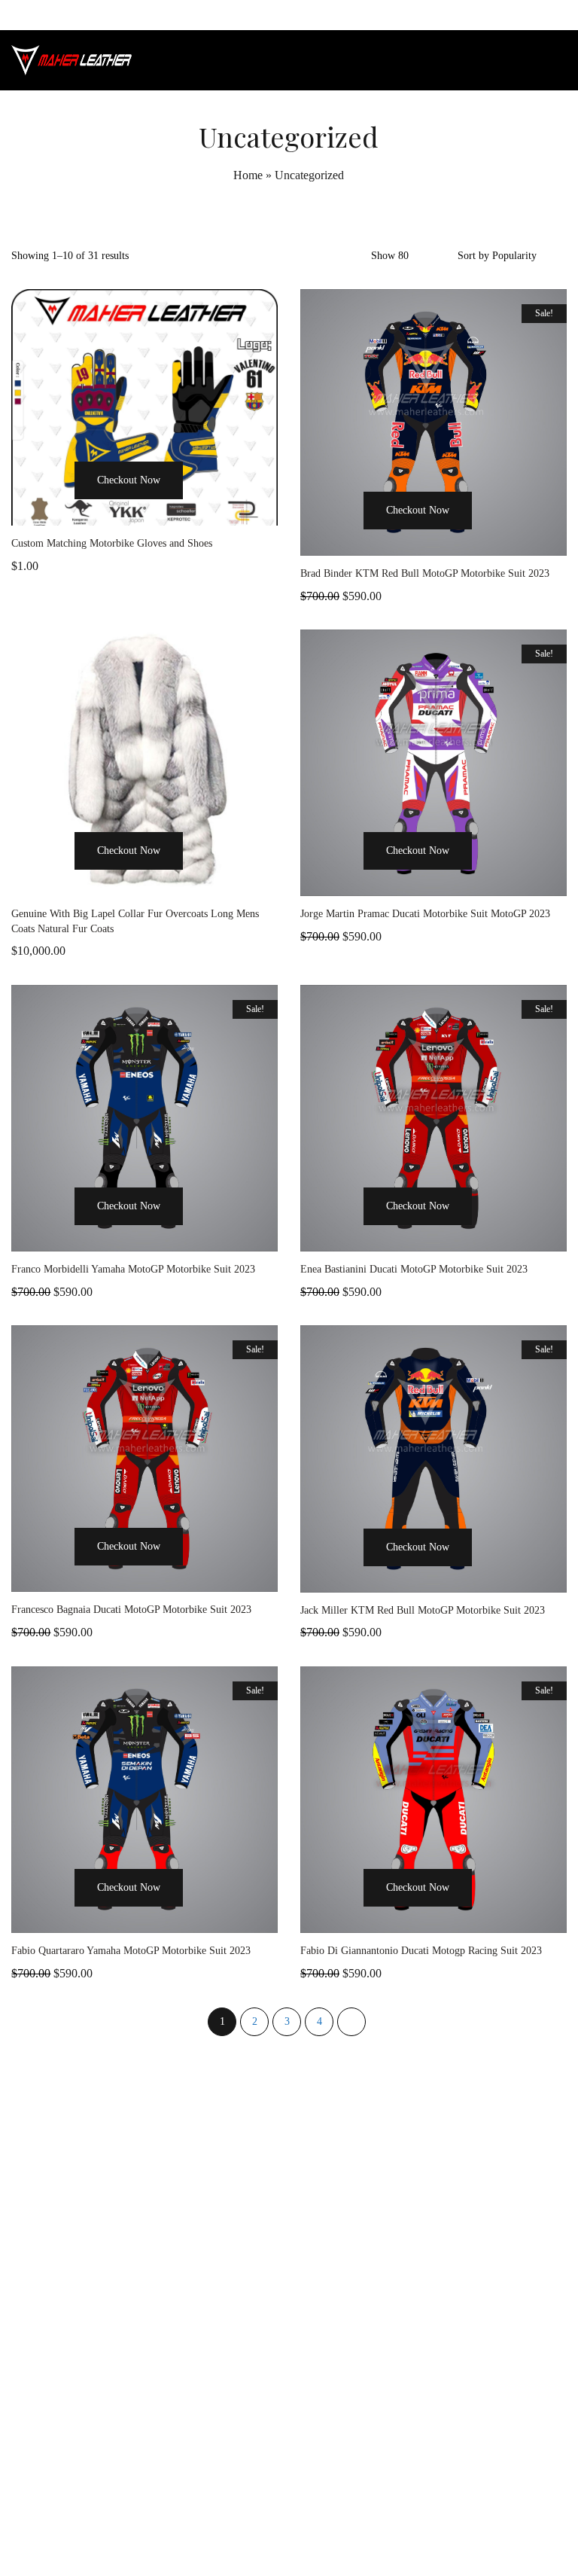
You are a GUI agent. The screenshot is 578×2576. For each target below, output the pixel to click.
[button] (56, 508)
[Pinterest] (323, 2533)
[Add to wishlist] (202, 508)
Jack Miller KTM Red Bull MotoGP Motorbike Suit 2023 (423, 1610)
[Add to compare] (233, 508)
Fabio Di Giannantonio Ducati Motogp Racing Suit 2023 (421, 1951)
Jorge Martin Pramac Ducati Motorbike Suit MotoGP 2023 (425, 914)
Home (248, 175)
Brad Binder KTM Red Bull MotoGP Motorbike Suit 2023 (425, 573)
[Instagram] (289, 2533)
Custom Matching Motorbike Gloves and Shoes (112, 543)
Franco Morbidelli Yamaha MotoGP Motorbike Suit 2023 (133, 1269)
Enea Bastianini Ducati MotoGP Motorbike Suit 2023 (414, 1269)
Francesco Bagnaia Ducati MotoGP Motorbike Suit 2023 (131, 1610)
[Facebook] (255, 2533)
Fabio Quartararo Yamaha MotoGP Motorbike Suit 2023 (131, 1951)
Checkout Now (129, 480)
